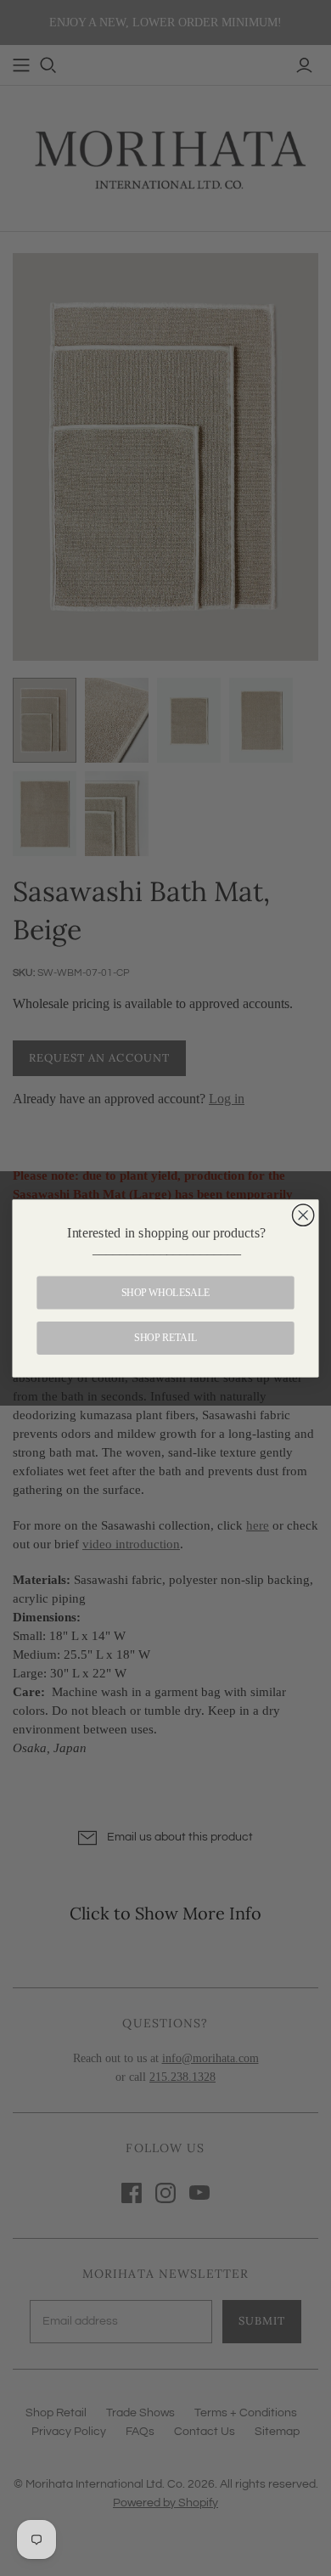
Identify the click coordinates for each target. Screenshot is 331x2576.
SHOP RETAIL (165, 1338)
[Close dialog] (303, 1215)
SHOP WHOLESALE (166, 1292)
